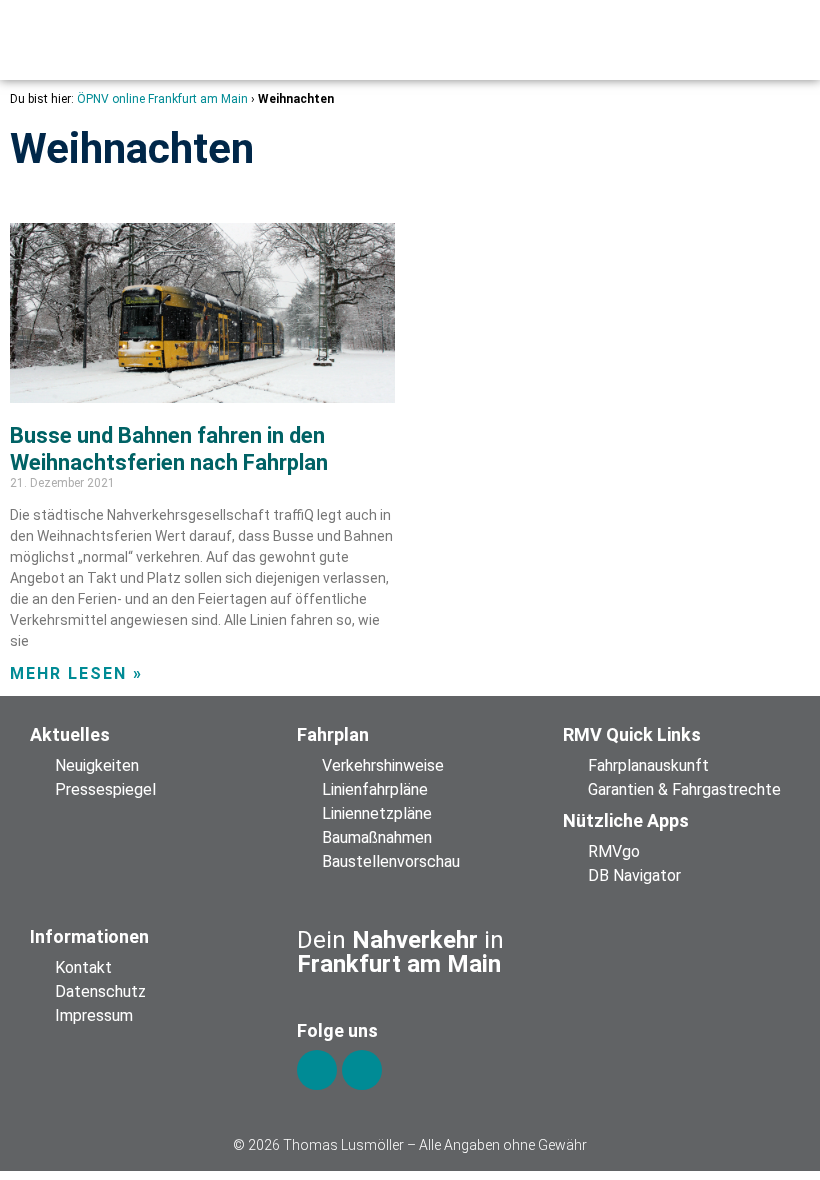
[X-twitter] (362, 1070)
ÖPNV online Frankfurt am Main (162, 99)
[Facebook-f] (317, 1070)
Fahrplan (333, 734)
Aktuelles (70, 734)
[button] (643, 40)
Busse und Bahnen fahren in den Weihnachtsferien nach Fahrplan (169, 448)
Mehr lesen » (76, 673)
